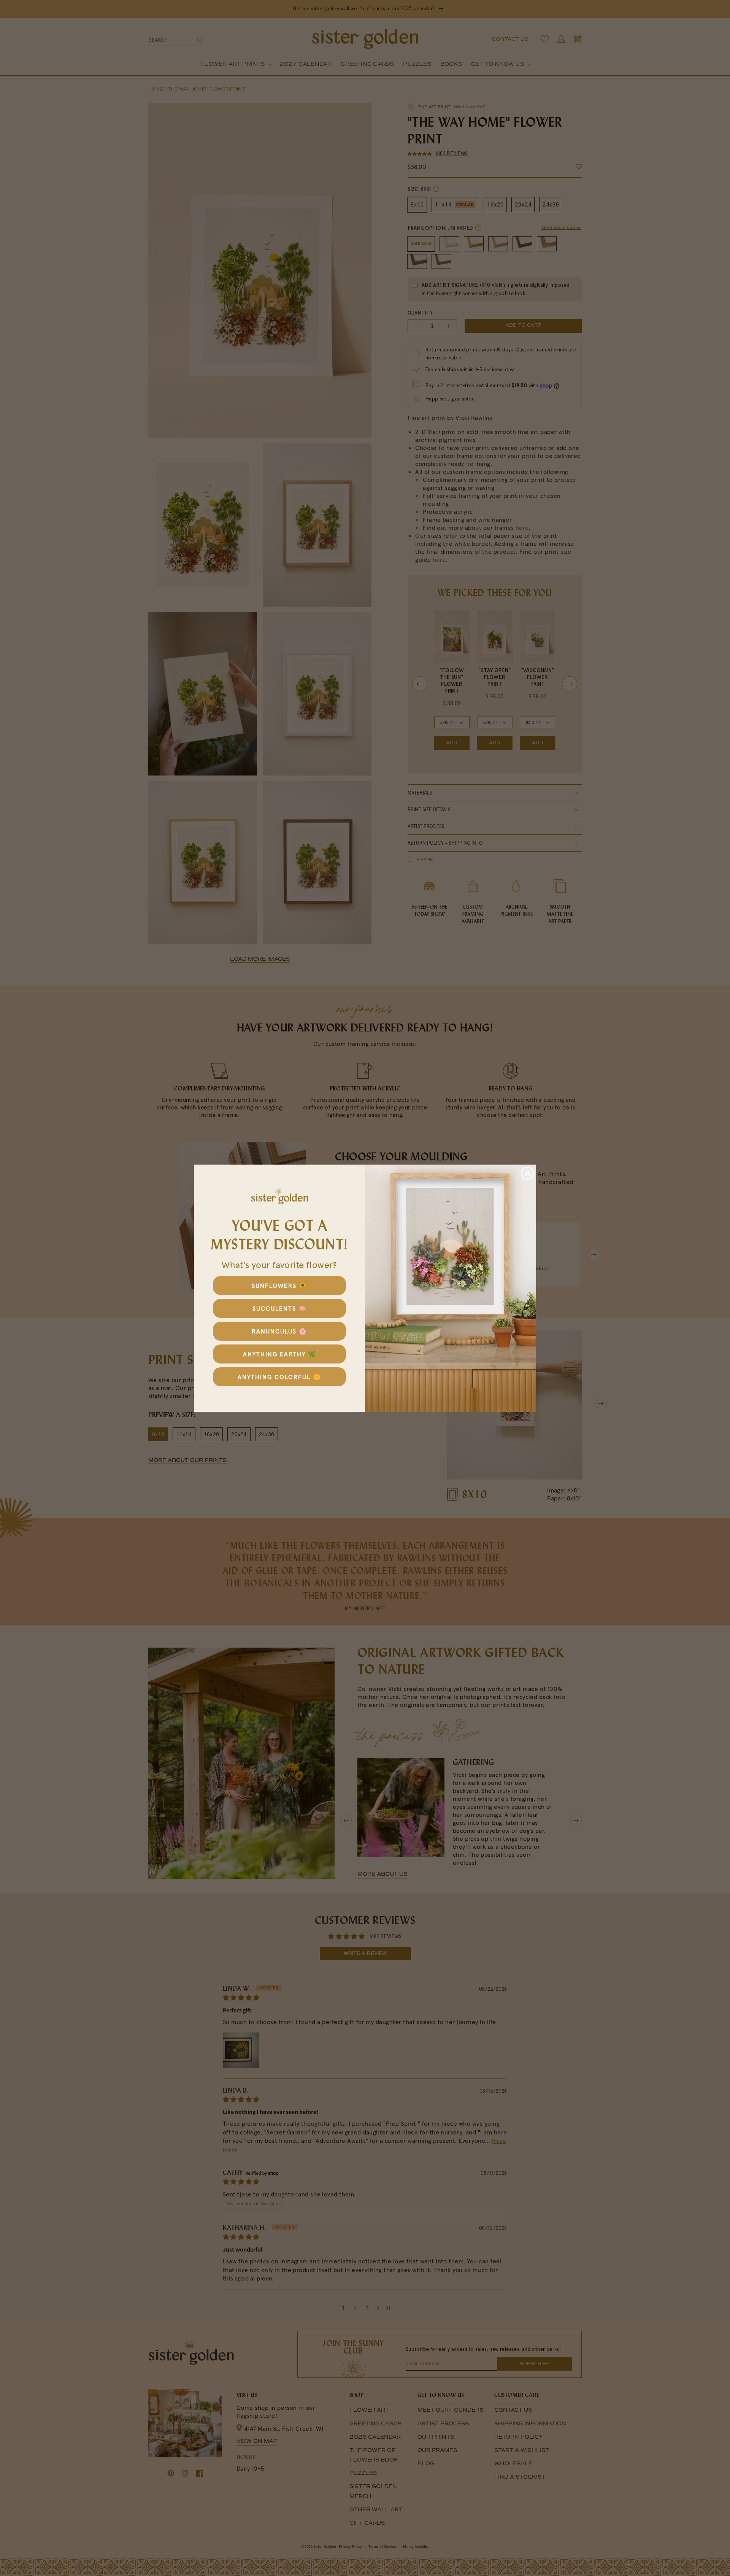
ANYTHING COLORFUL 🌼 (279, 1377)
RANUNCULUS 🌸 (279, 1331)
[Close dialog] (527, 1173)
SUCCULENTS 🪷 (280, 1308)
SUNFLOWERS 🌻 (279, 1286)
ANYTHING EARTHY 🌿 (280, 1354)
